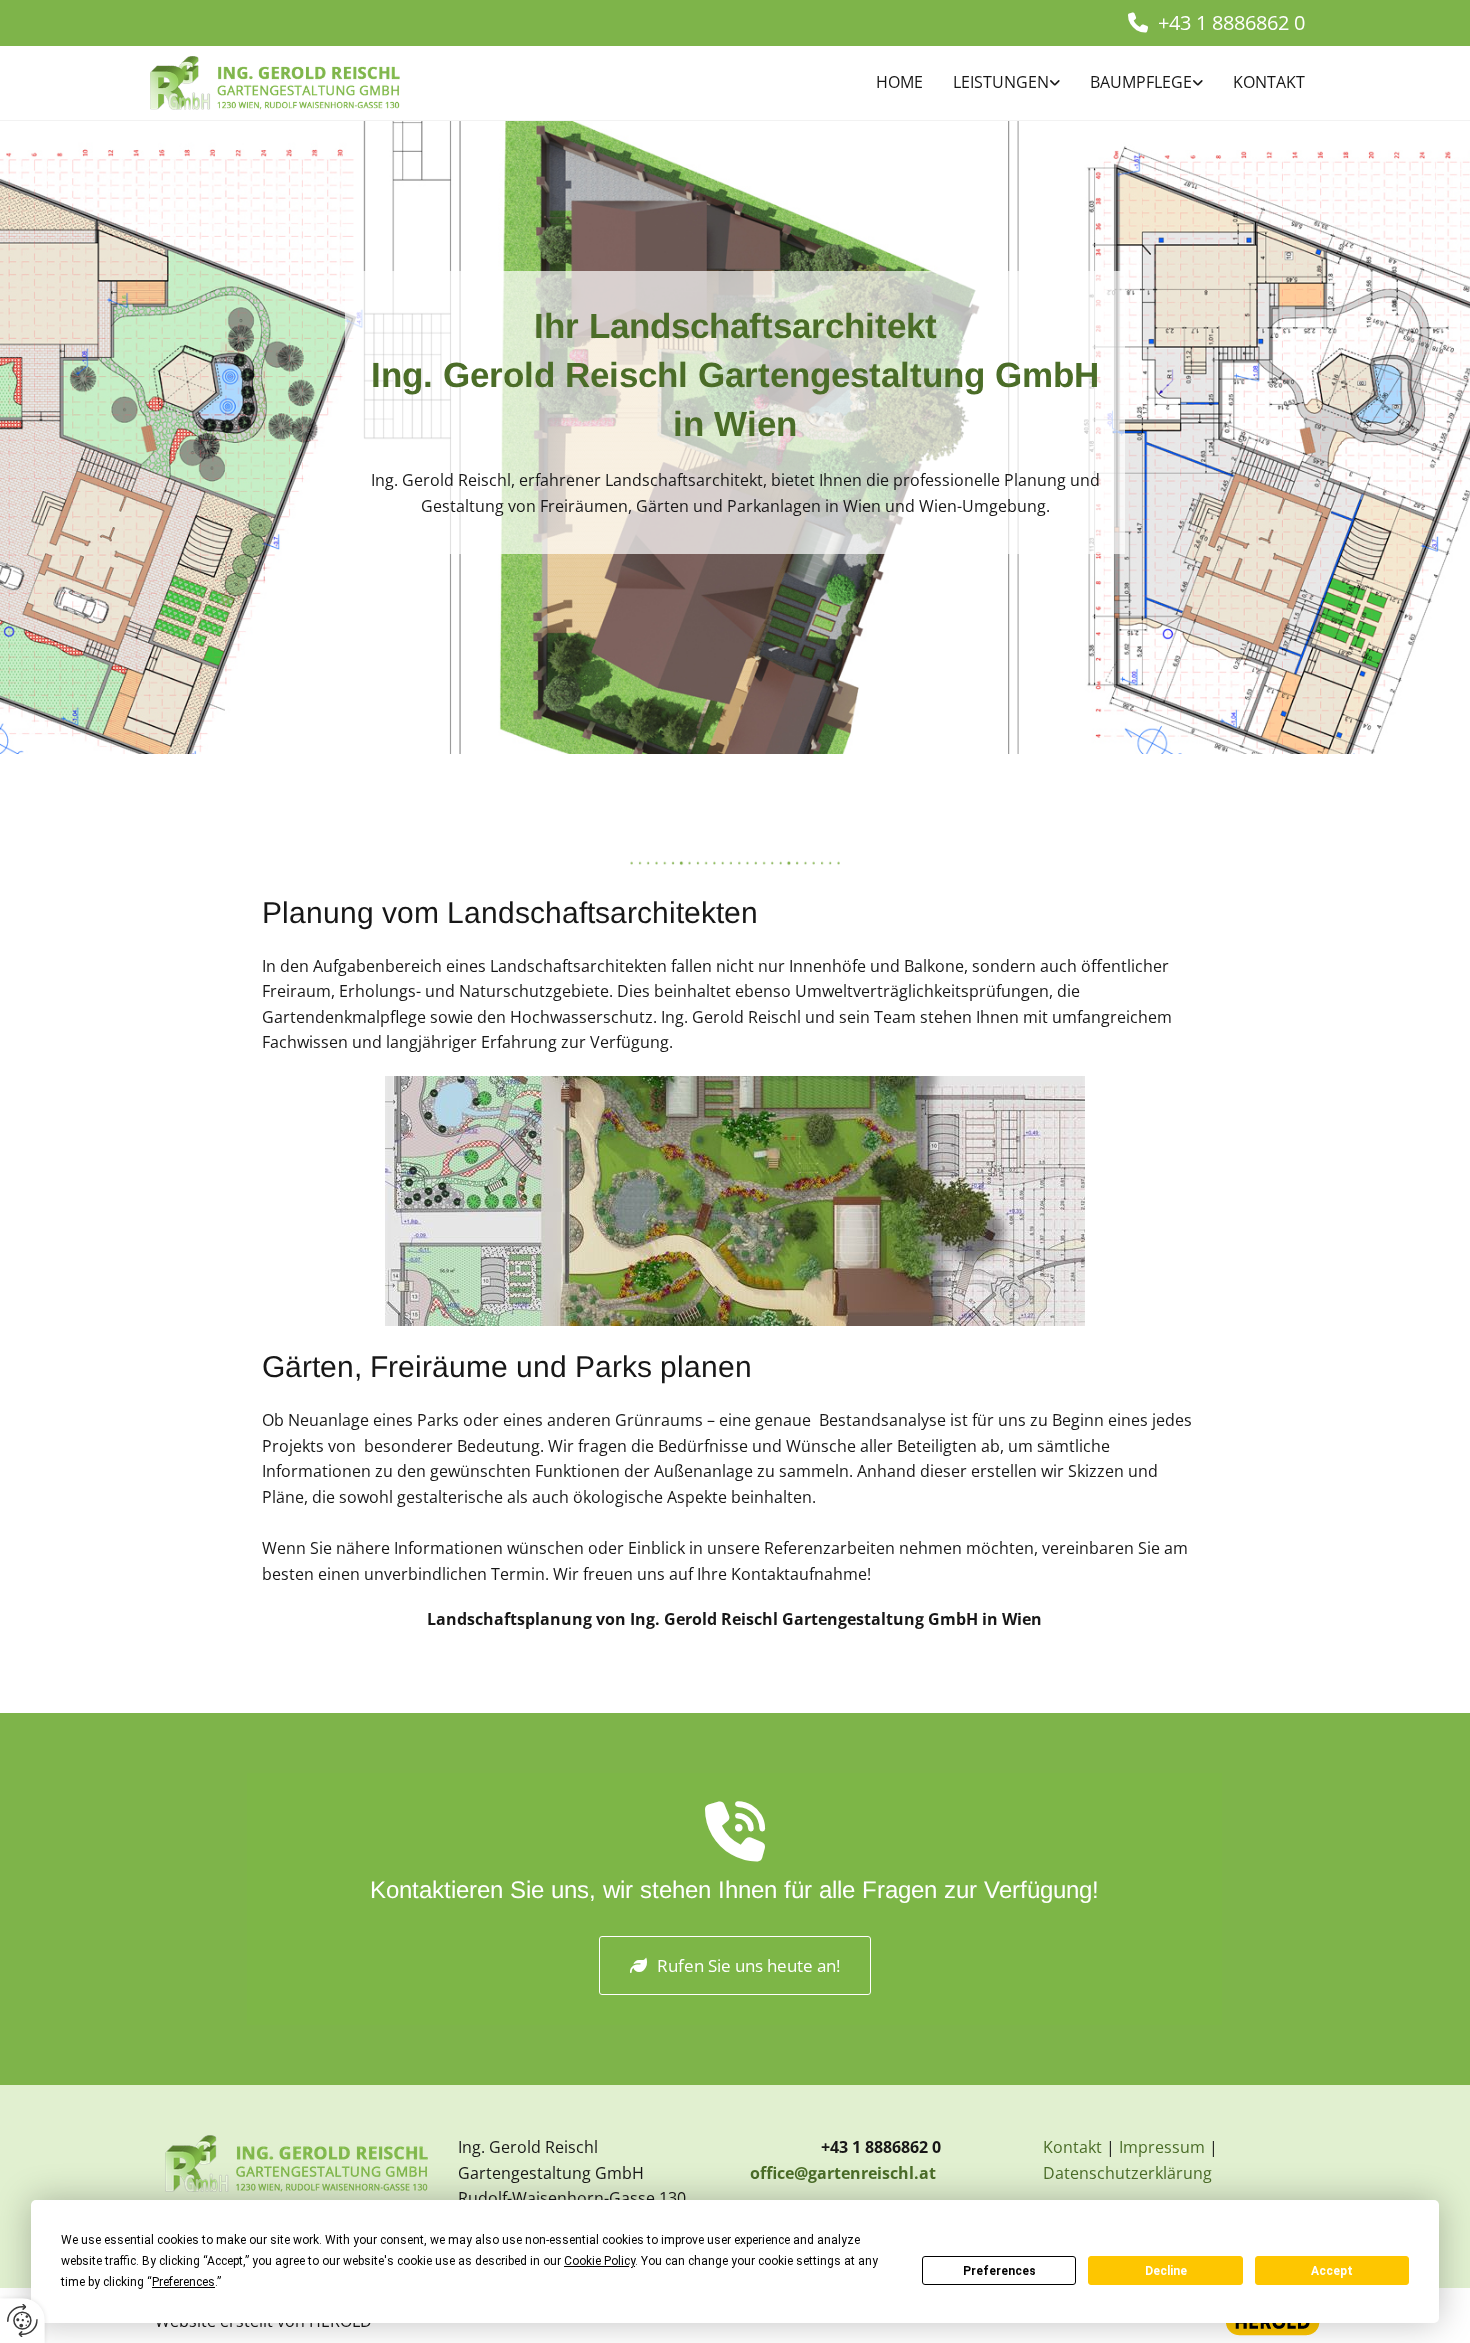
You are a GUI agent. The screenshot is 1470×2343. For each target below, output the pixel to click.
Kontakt (1269, 82)
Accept (1332, 2271)
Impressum (1162, 2147)
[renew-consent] (22, 2320)
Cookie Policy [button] (599, 2261)
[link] (991, 83)
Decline (1166, 2271)
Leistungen (1001, 82)
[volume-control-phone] (735, 1838)
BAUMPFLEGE (1141, 82)
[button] (735, 1965)
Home (899, 82)
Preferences (999, 2271)
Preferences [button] (183, 2282)
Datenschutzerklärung (1127, 2173)
